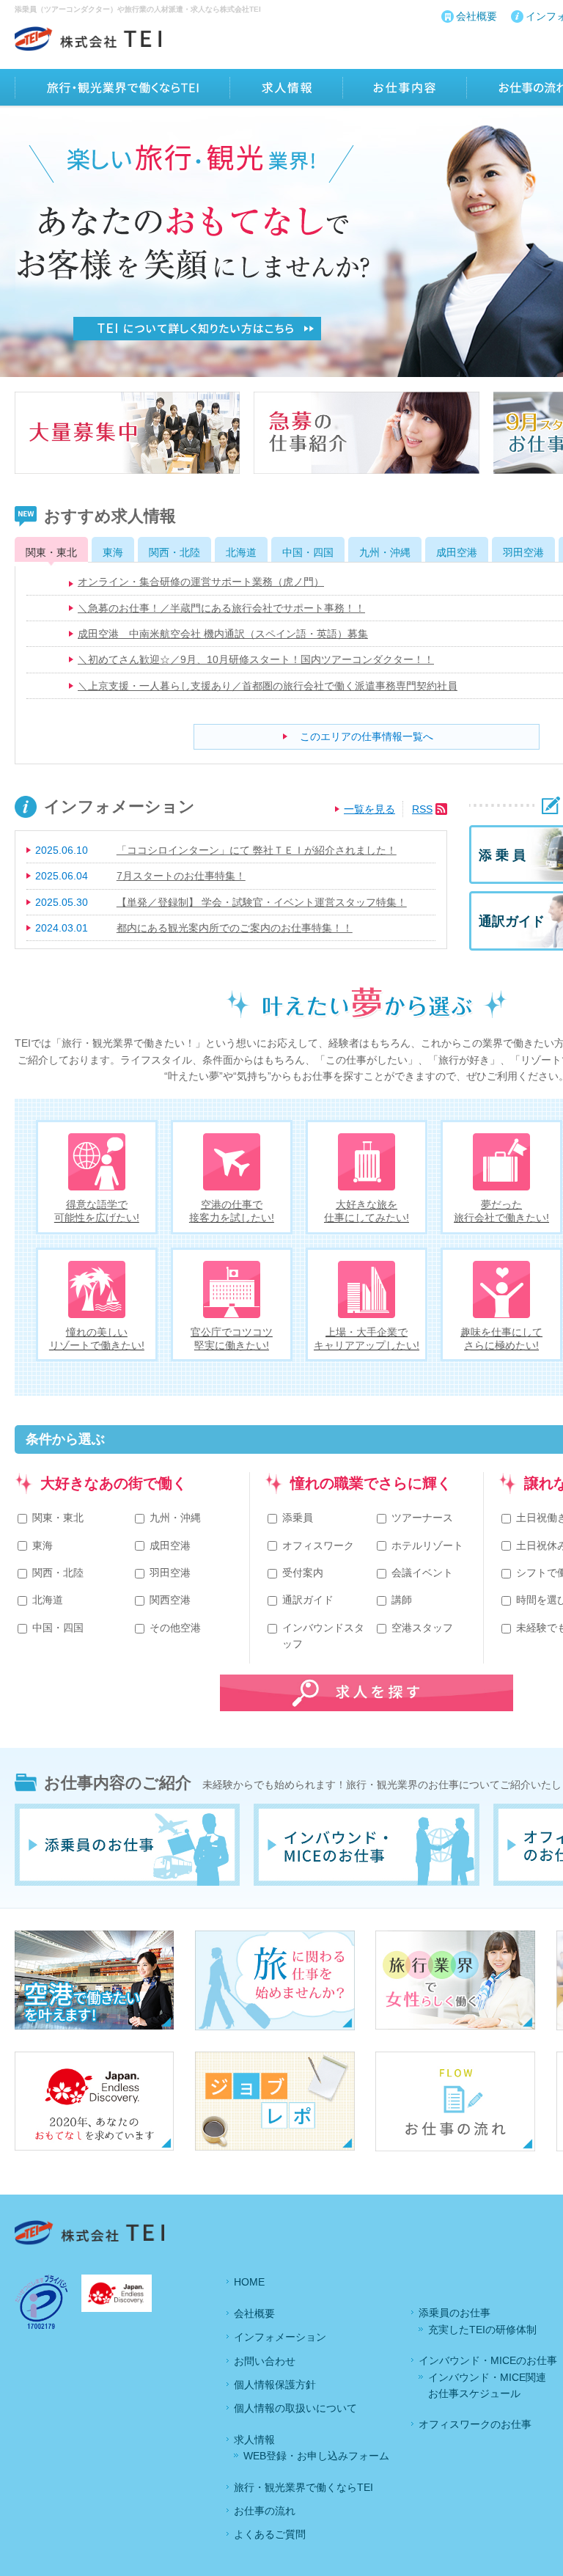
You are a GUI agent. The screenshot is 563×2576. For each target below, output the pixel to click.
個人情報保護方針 (275, 2385)
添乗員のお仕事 (455, 2313)
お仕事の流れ (265, 2511)
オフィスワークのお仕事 (475, 2424)
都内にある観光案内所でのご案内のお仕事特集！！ (235, 928)
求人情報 (254, 2440)
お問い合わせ (265, 2361)
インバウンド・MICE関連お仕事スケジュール (487, 2385)
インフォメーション (280, 2337)
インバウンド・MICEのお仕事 (488, 2360)
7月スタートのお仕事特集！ (181, 876)
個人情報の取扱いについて (295, 2408)
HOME (249, 2282)
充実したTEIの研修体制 (482, 2330)
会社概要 (476, 16)
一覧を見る (369, 809)
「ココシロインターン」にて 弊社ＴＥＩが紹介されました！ (257, 850)
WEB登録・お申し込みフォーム (316, 2456)
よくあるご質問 (270, 2534)
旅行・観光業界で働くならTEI (303, 2487)
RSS (422, 809)
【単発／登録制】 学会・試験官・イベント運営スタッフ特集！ (262, 902)
